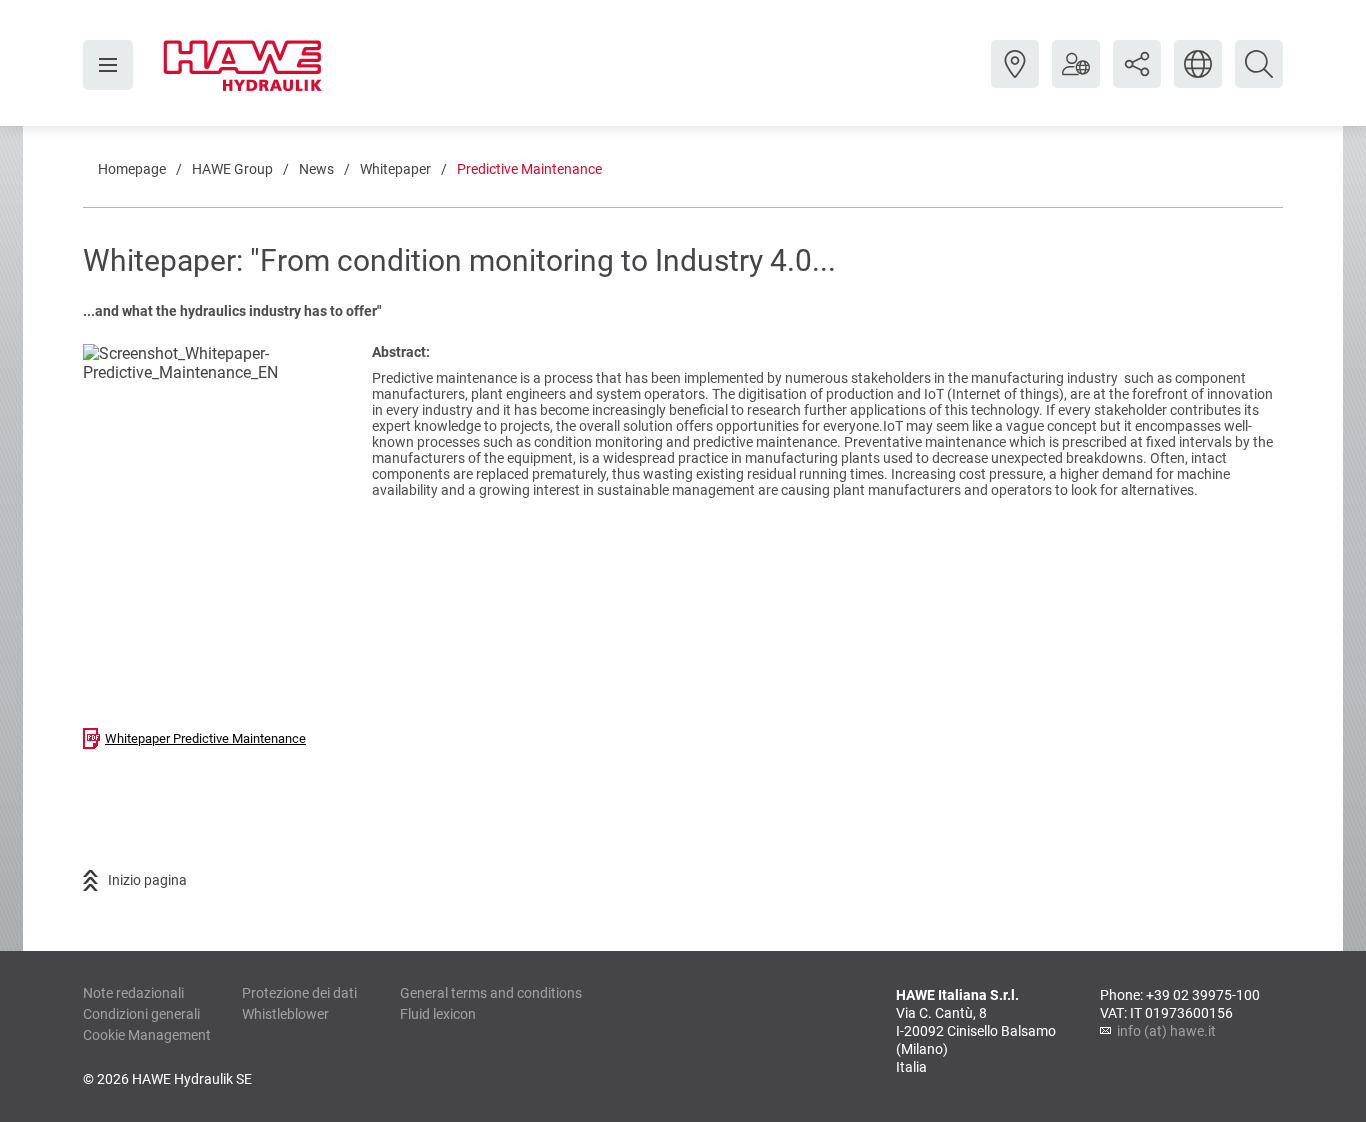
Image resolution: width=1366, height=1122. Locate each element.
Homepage (132, 169)
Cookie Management (147, 1035)
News (316, 169)
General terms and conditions (491, 993)
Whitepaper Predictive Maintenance (205, 738)
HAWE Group (232, 169)
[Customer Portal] (1076, 79)
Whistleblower (285, 1014)
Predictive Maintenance (529, 169)
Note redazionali (133, 993)
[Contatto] (1015, 79)
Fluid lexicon (438, 1014)
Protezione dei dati (299, 993)
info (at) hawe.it (1166, 1031)
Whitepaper (395, 169)
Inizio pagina (147, 880)
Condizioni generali (141, 1014)
